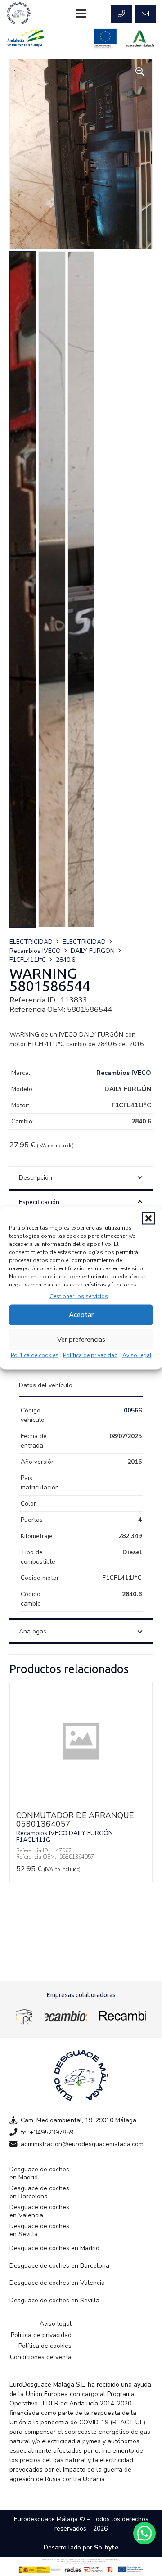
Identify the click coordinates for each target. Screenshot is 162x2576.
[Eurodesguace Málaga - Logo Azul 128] (19, 14)
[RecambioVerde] (123, 2016)
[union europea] (105, 38)
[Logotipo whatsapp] (144, 2533)
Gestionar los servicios (79, 1296)
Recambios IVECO (35, 951)
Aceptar (81, 1315)
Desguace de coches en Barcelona (39, 2192)
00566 (133, 1410)
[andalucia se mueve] (25, 38)
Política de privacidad (90, 1355)
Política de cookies (35, 1355)
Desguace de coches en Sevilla (39, 2230)
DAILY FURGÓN (93, 951)
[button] (148, 1218)
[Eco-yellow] (24, 2016)
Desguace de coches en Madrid (39, 2173)
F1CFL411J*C (28, 960)
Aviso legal (137, 1355)
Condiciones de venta (41, 2357)
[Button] (121, 14)
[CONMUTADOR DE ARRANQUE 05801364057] (81, 1799)
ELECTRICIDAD (31, 942)
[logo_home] (66, 2016)
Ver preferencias (81, 1340)
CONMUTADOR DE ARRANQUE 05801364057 (75, 1820)
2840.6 (65, 960)
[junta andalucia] (140, 38)
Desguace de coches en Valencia (39, 2211)
